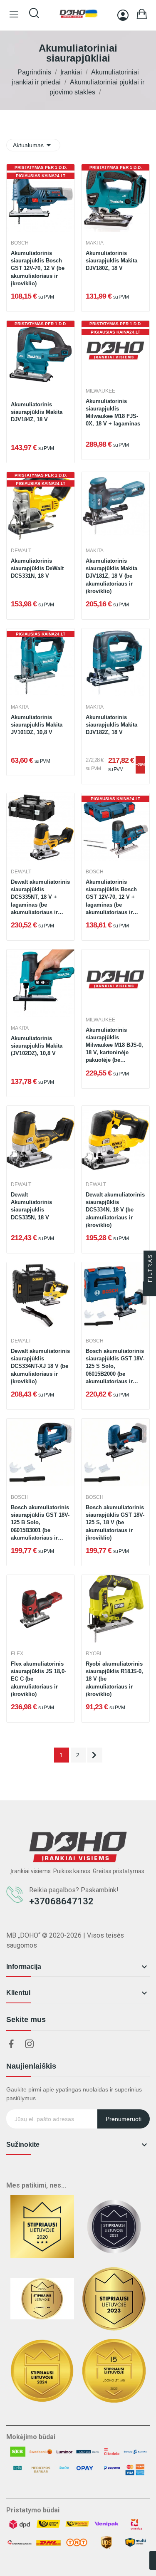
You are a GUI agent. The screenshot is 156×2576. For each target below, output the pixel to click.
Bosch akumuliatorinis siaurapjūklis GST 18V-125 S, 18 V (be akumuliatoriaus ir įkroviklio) (115, 1523)
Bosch (20, 243)
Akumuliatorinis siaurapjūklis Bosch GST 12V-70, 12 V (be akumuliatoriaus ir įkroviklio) (38, 268)
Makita (95, 243)
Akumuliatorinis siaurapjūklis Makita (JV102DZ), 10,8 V (37, 1046)
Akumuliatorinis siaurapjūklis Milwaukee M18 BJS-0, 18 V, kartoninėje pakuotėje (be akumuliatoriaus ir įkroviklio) (114, 1046)
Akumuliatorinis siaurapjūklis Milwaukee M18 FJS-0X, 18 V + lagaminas (113, 413)
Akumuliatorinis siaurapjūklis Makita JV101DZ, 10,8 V (37, 725)
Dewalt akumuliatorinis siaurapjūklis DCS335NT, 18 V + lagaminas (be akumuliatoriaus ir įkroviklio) (40, 898)
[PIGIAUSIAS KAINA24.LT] (41, 662)
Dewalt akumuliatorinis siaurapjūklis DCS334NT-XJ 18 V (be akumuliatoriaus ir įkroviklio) (40, 1366)
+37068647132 (61, 1901)
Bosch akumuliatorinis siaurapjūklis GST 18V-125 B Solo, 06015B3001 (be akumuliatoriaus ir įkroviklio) (40, 1523)
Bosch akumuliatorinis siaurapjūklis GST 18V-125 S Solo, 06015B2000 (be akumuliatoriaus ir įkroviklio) (115, 1367)
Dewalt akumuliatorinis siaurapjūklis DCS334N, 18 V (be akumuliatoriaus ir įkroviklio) (115, 1210)
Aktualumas (33, 145)
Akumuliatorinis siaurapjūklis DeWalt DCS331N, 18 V (37, 568)
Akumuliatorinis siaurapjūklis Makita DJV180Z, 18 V (111, 261)
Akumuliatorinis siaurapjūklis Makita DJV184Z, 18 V (37, 412)
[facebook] (11, 2044)
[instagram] (30, 2044)
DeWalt (21, 551)
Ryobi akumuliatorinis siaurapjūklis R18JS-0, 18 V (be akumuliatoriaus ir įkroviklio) (114, 1679)
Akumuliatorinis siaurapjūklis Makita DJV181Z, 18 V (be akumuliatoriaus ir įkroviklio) (111, 576)
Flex (17, 1654)
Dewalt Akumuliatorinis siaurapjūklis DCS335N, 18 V (31, 1206)
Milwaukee (100, 391)
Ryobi (93, 1654)
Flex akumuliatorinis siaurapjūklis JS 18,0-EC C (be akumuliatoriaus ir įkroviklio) (38, 1679)
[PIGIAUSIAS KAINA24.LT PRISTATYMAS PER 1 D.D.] (41, 198)
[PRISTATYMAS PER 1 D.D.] (115, 198)
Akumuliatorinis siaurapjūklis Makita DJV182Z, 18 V (111, 725)
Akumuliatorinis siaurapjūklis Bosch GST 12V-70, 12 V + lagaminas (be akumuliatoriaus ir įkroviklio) (111, 898)
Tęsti (94, 1755)
